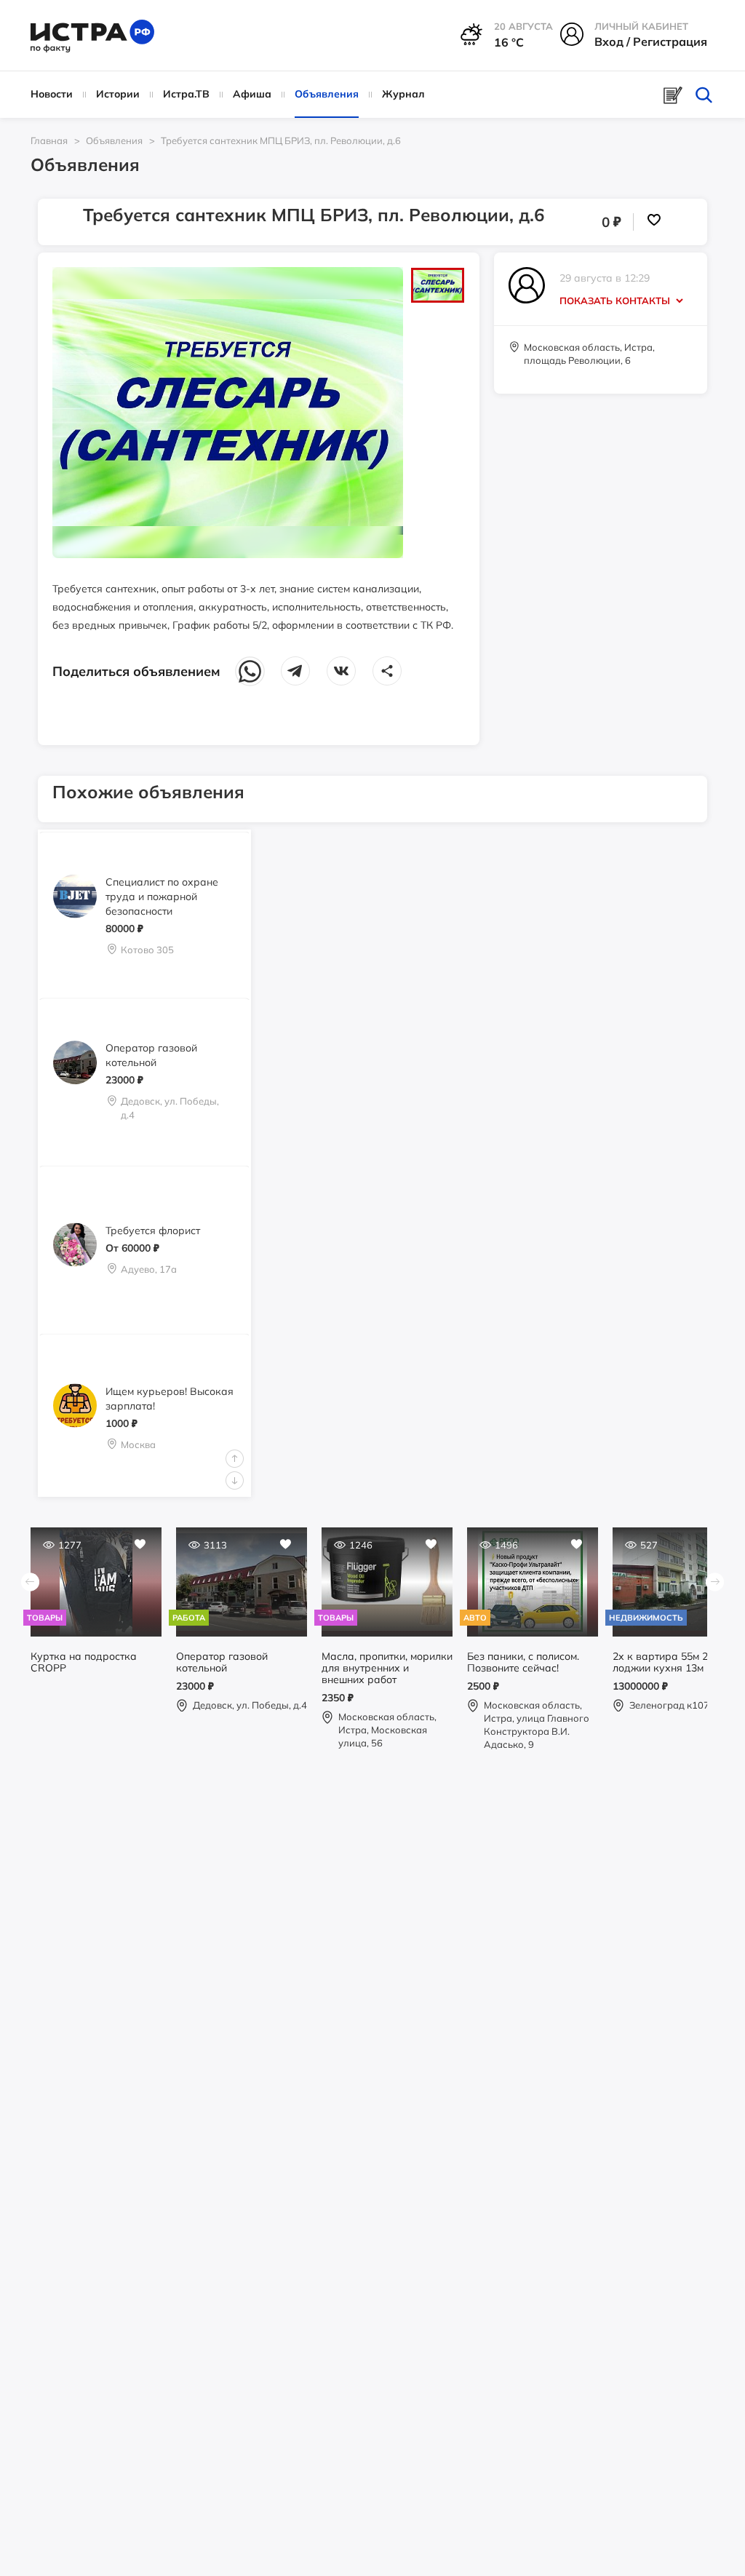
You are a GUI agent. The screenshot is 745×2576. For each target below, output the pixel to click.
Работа (189, 1618)
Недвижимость (646, 1618)
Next (235, 1480)
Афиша (252, 94)
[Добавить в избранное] (653, 222)
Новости (52, 94)
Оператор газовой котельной (151, 1055)
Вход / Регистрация (651, 41)
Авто (475, 1618)
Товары (45, 1618)
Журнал (403, 94)
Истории (118, 94)
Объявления (327, 94)
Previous (235, 1459)
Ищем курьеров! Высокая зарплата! (170, 1398)
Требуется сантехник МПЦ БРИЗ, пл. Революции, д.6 (281, 140)
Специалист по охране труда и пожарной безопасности (162, 896)
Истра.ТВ (186, 94)
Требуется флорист (153, 1231)
